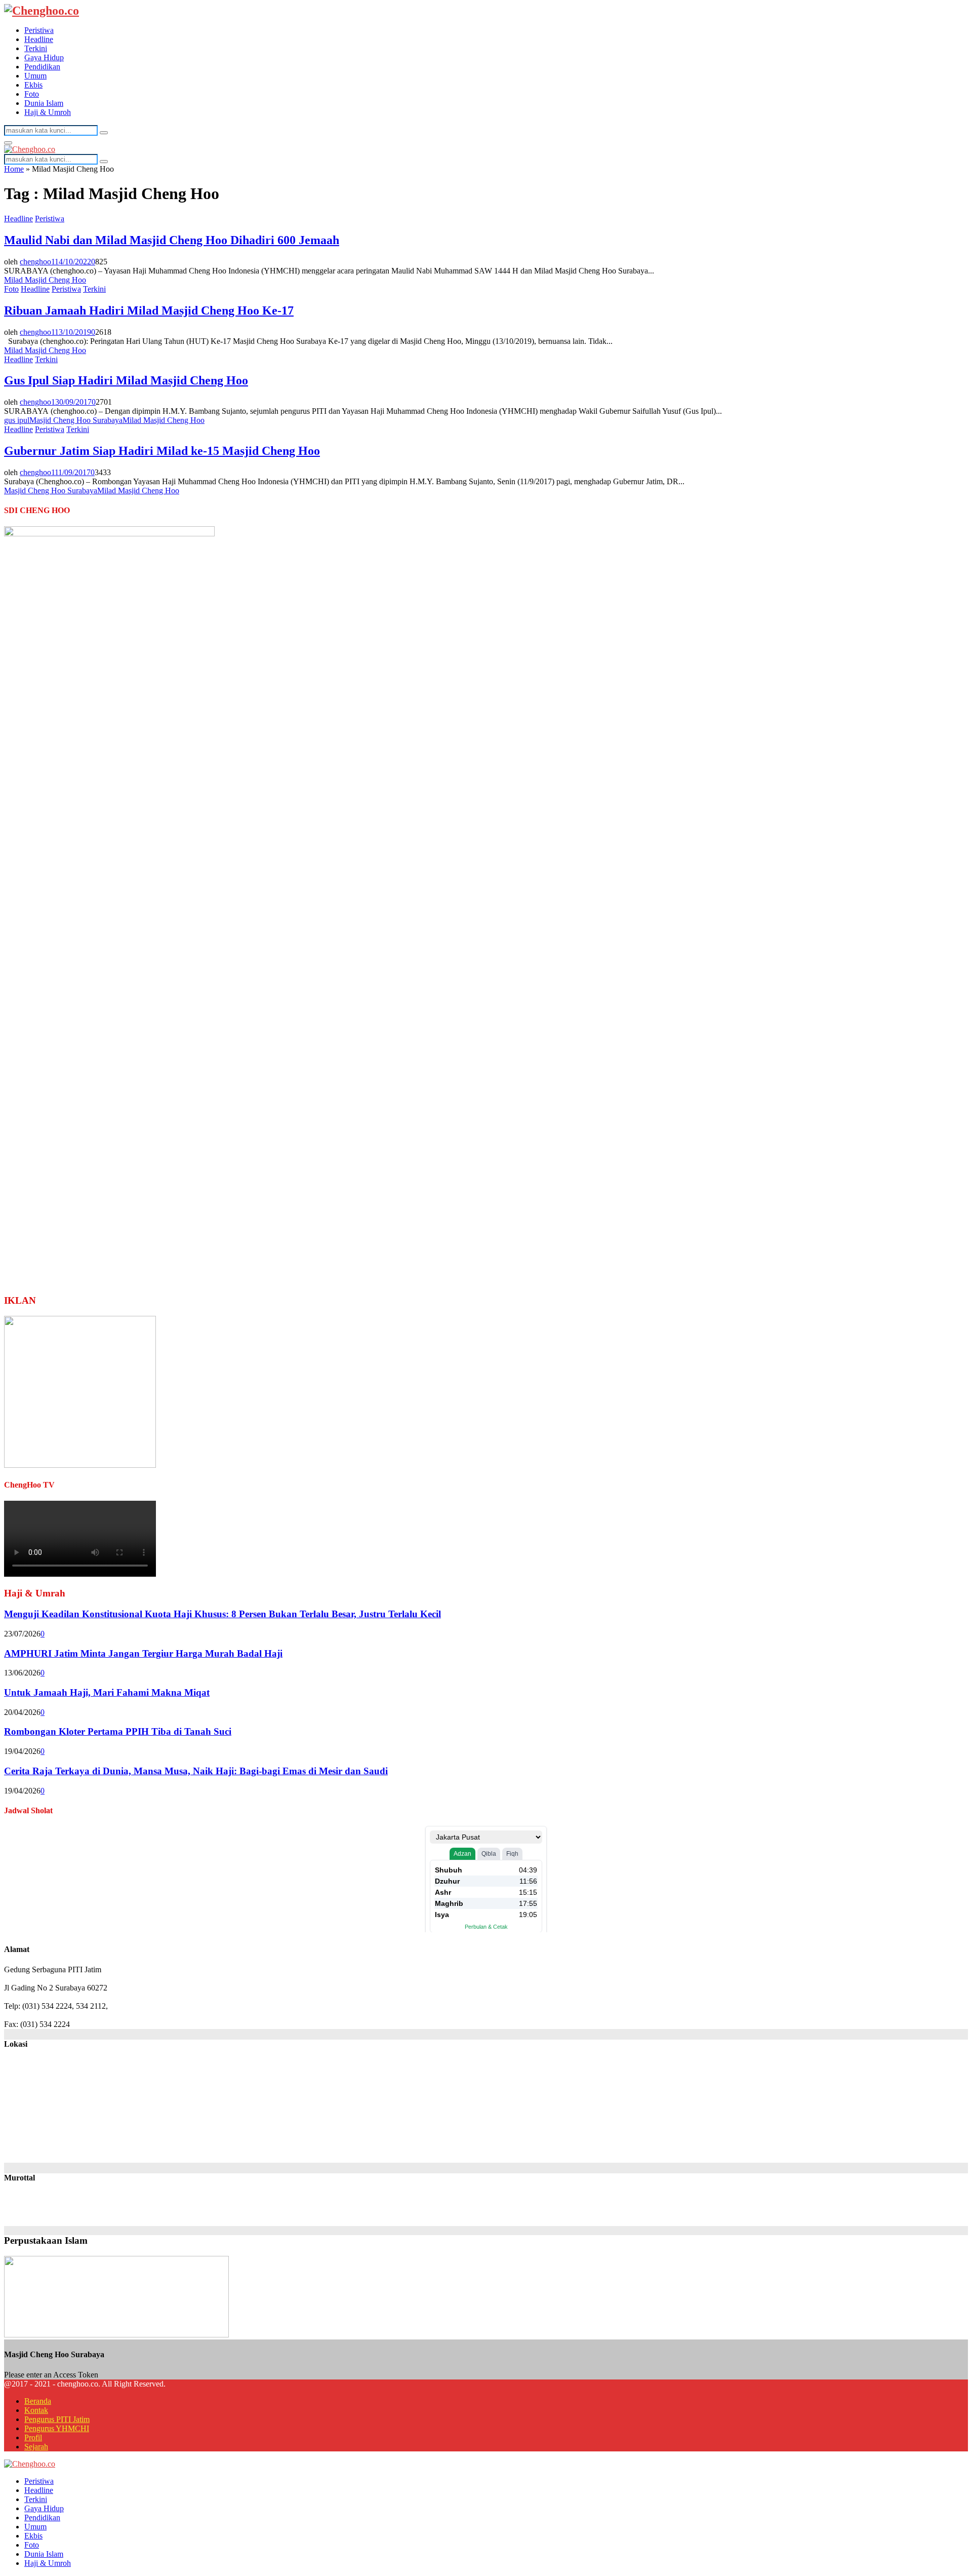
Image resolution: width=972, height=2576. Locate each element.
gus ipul (17, 420)
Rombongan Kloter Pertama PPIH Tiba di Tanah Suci (118, 1731)
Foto (32, 94)
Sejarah (36, 2447)
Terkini (36, 48)
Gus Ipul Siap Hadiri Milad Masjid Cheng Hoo (126, 380)
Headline (39, 39)
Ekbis (33, 85)
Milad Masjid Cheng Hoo (45, 280)
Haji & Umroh (48, 112)
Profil (33, 2437)
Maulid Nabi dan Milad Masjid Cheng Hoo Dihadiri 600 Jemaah (172, 240)
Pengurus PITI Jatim (57, 2419)
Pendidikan (42, 67)
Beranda (38, 2401)
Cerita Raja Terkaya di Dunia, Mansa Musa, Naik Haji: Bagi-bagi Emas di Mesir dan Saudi (196, 1771)
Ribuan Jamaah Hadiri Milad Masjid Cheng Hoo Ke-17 (149, 310)
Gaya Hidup (44, 57)
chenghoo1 (37, 262)
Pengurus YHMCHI (57, 2428)
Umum (35, 76)
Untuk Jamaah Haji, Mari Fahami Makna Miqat (107, 1692)
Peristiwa (39, 30)
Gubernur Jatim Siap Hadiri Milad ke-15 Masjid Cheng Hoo (162, 451)
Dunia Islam (44, 103)
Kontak (36, 2410)
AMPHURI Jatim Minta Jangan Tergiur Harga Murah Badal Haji (143, 1653)
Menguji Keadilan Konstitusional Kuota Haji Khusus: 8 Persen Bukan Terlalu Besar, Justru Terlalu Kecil (222, 1614)
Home (14, 169)
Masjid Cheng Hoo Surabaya (76, 420)
